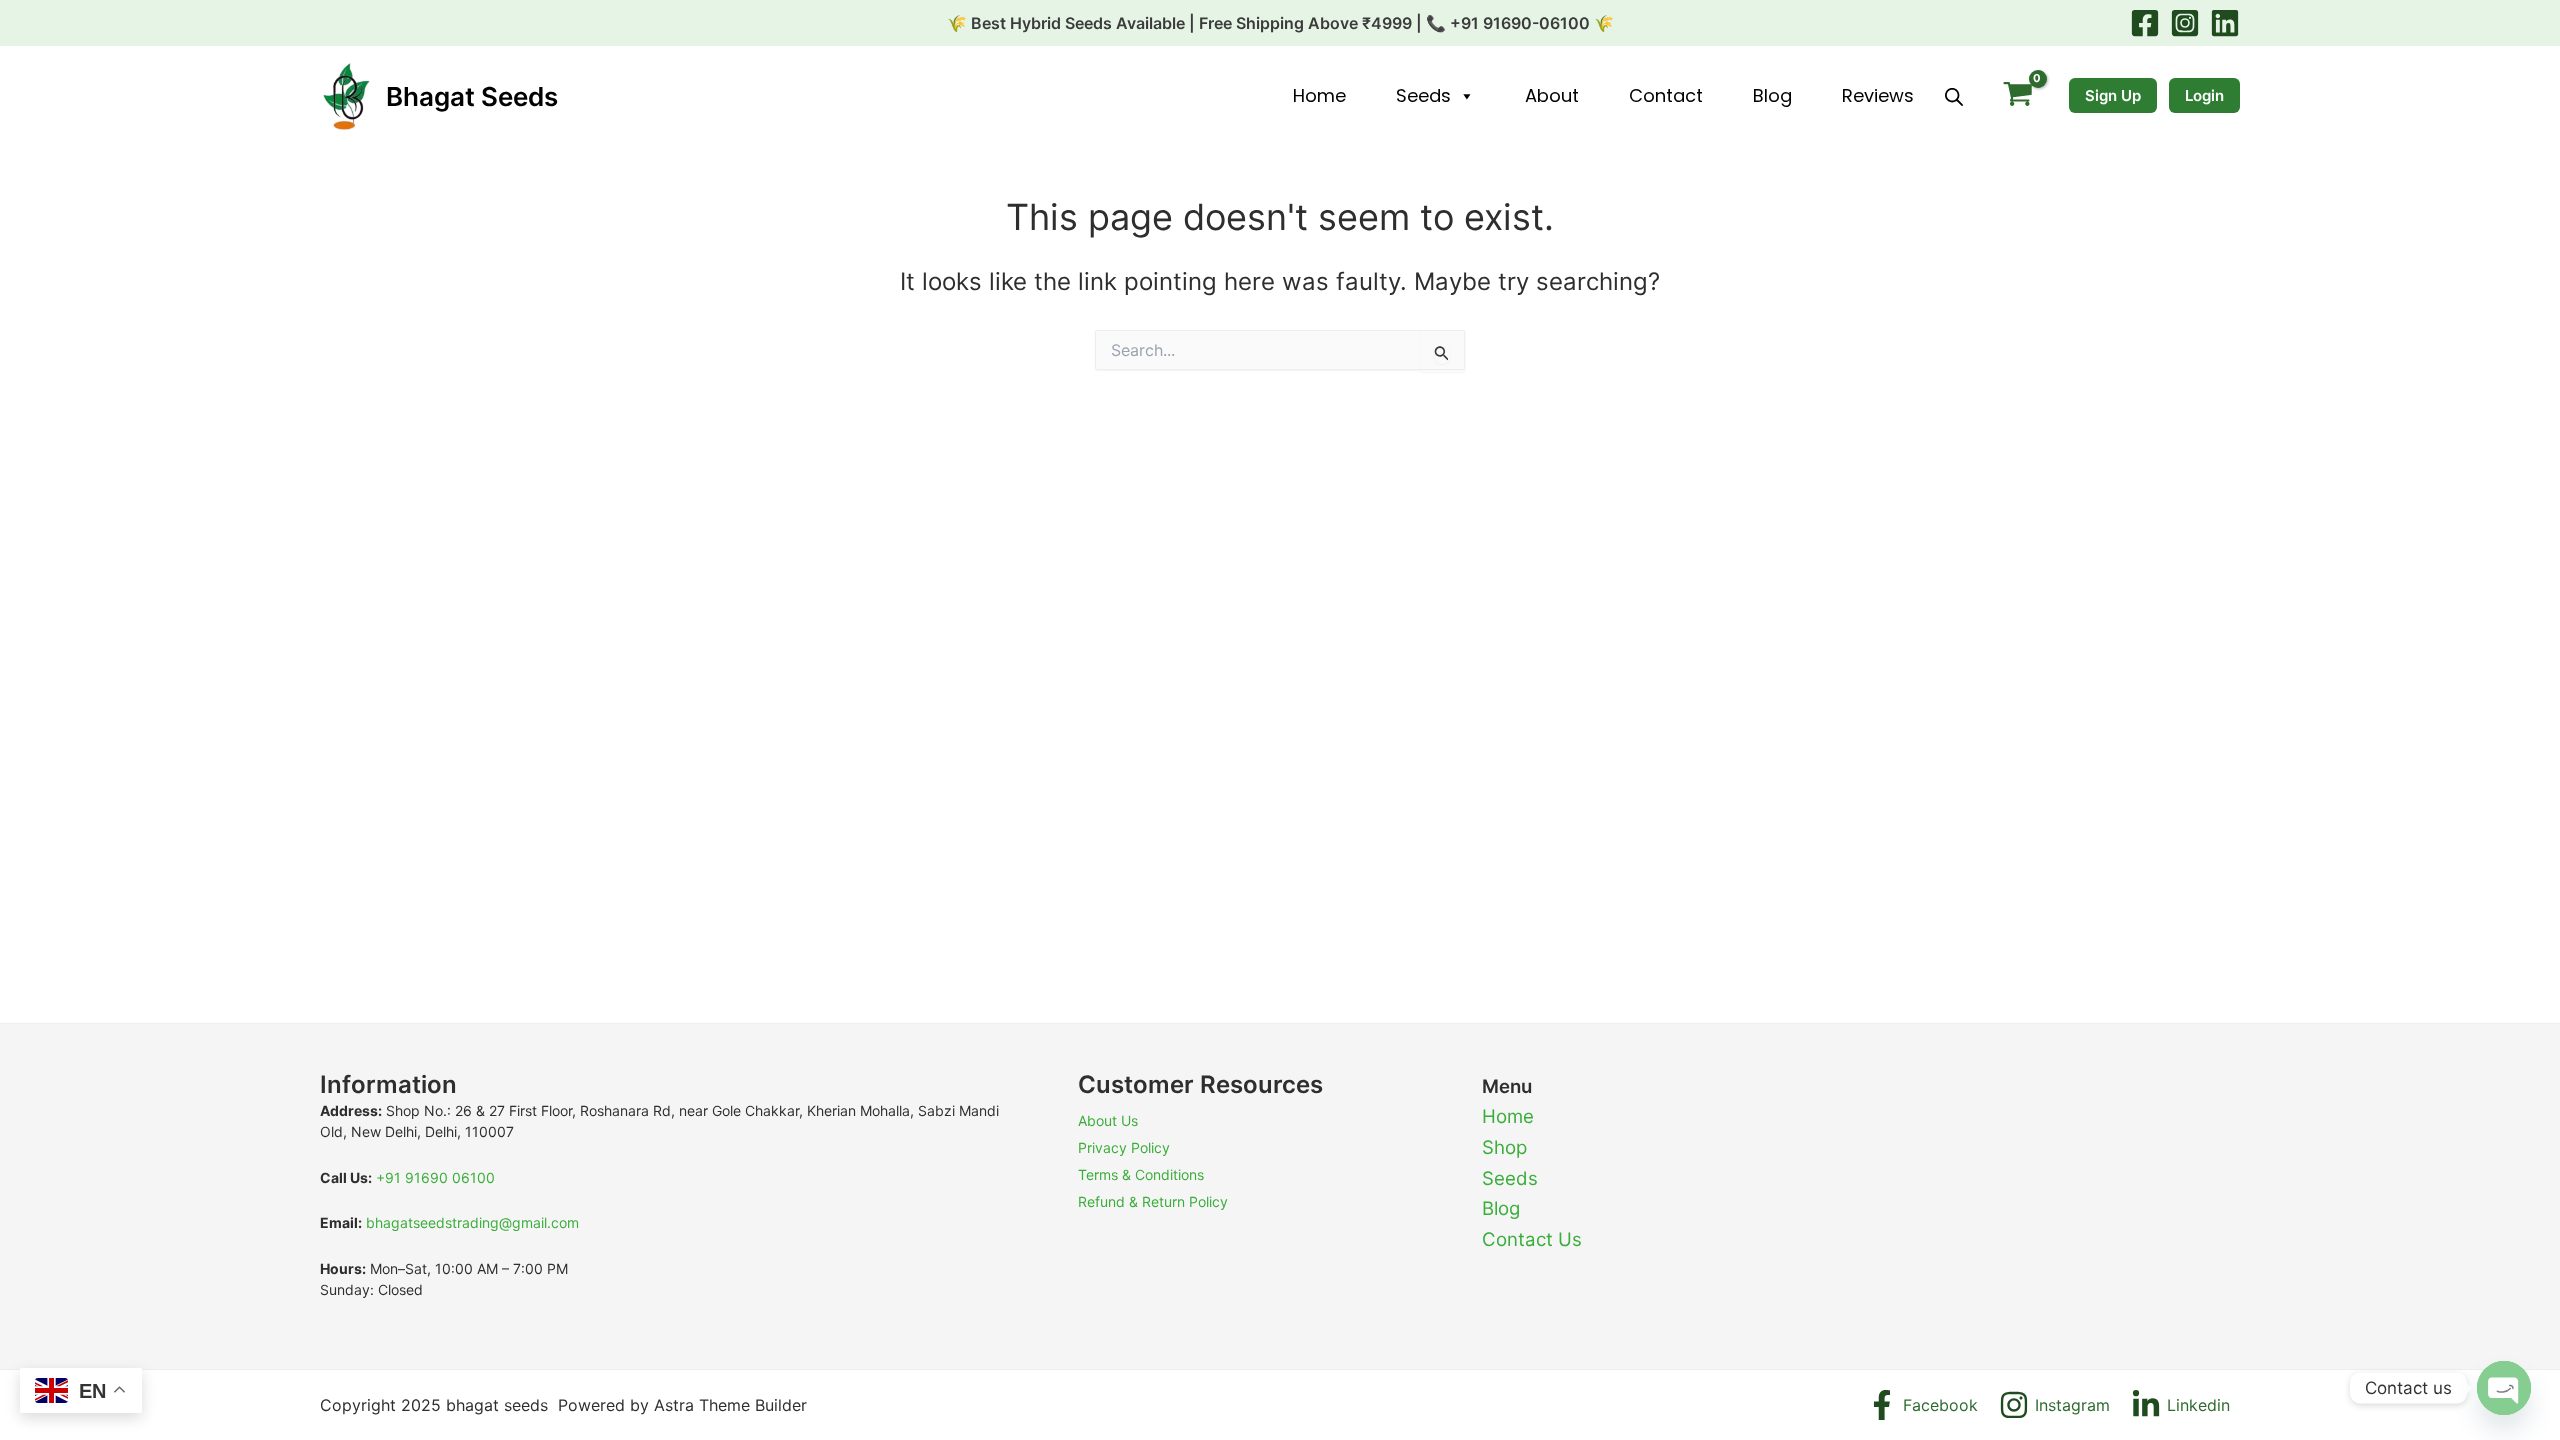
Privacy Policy (1124, 1147)
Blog (1772, 95)
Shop (1504, 1147)
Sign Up (2113, 95)
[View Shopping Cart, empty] (2017, 96)
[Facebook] (2145, 23)
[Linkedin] (2225, 23)
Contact (1666, 95)
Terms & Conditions (1141, 1174)
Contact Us (1532, 1239)
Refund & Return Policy (1153, 1201)
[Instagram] (2185, 23)
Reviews (1878, 95)
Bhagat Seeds (472, 96)
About (1552, 95)
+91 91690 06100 (435, 1177)
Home (1319, 95)
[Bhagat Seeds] (345, 95)
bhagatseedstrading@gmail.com (472, 1222)
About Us (1108, 1120)
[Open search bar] (1954, 96)
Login (2204, 95)
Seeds (1423, 95)
